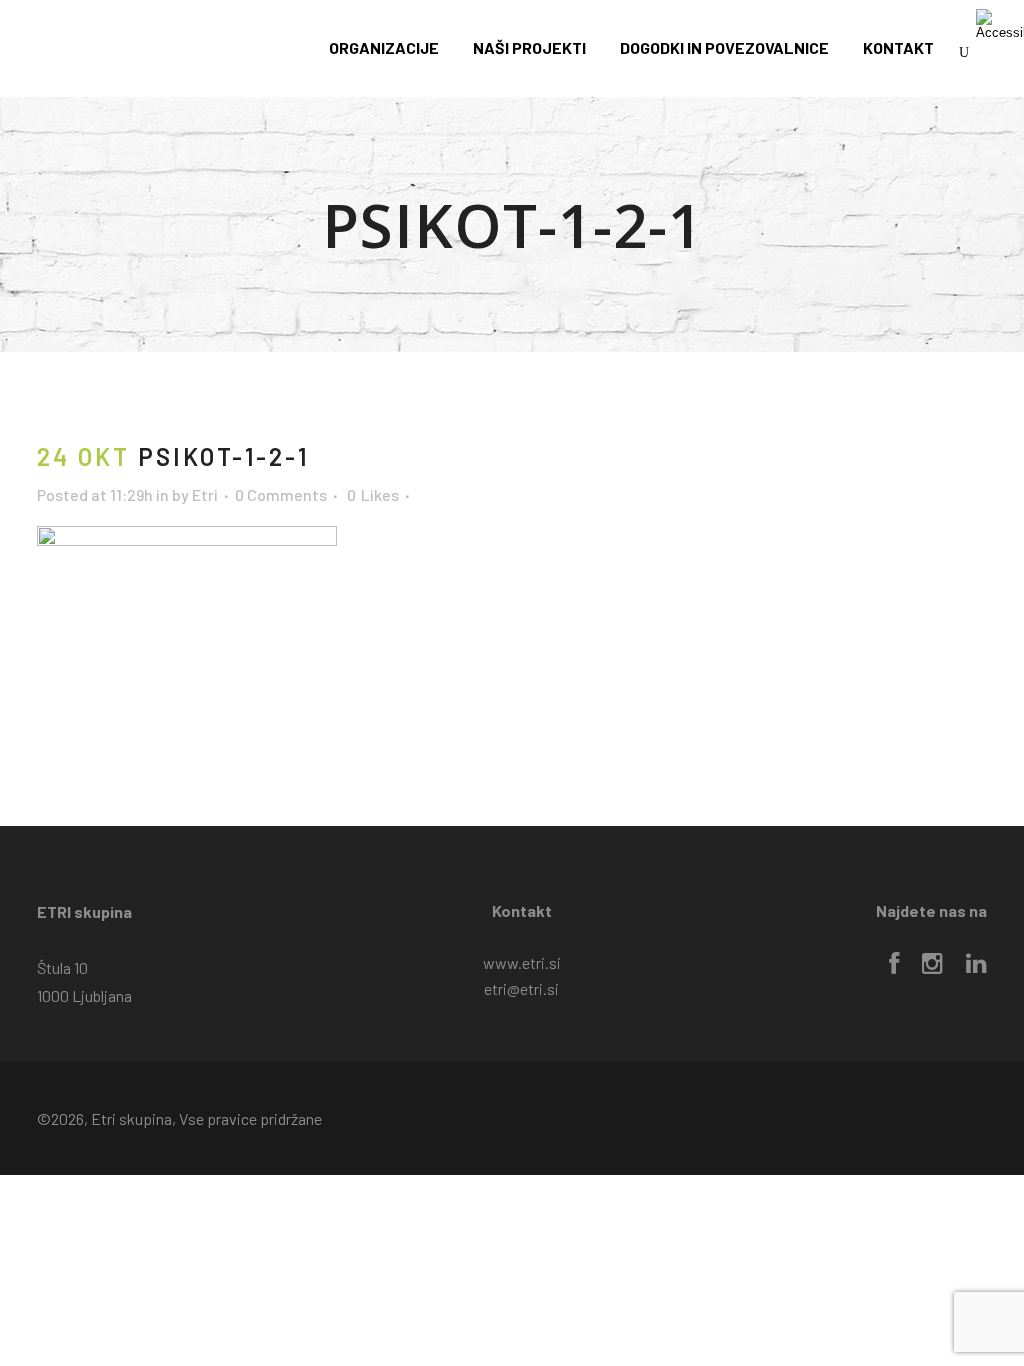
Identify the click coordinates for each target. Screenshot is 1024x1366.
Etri (205, 494)
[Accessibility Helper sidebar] (1000, 24)
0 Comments (281, 494)
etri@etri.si (521, 988)
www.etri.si (522, 962)
